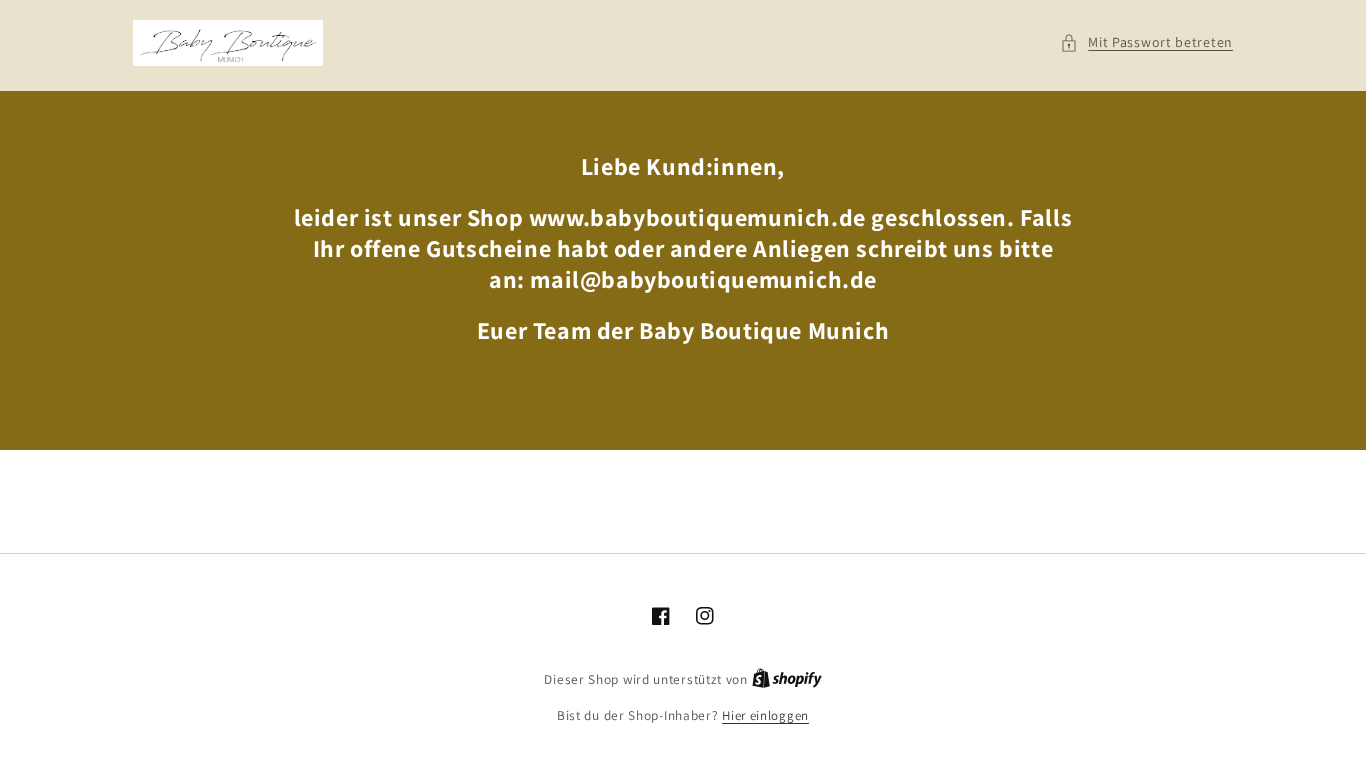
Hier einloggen (765, 715)
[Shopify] (787, 679)
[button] (1146, 42)
